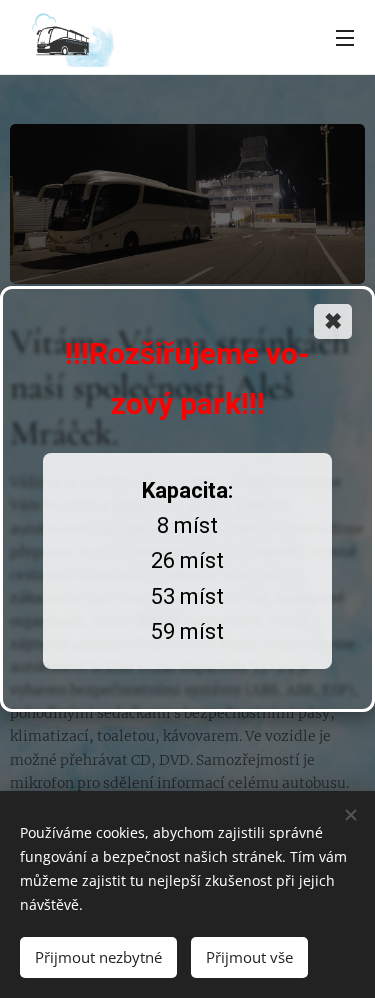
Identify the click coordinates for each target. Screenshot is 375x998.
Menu (345, 37)
